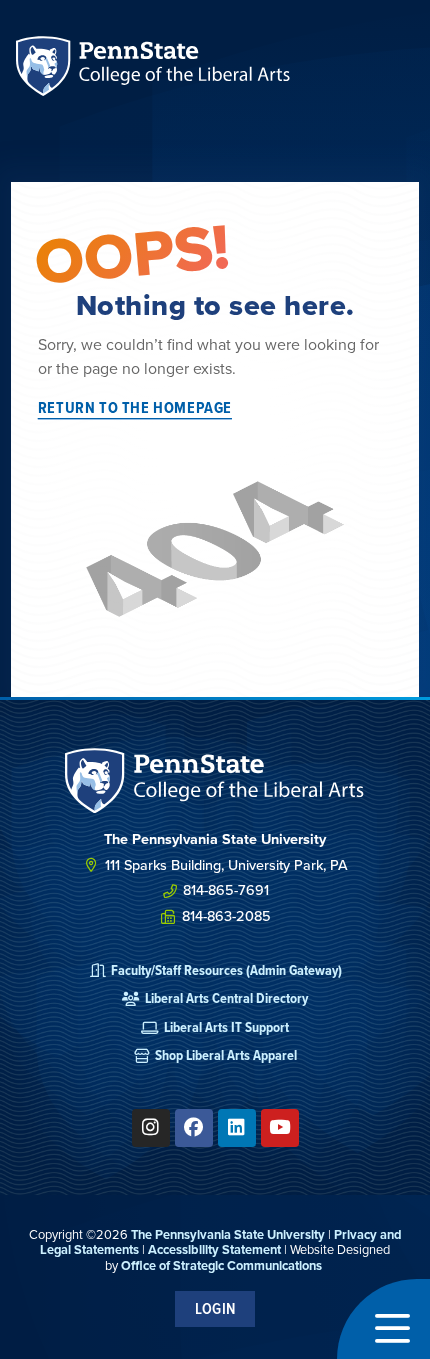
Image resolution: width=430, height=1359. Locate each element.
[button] (383, 1319)
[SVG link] (215, 780)
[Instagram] (151, 1128)
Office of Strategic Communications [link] (221, 1265)
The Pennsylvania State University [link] (228, 1234)
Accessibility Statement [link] (214, 1249)
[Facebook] (194, 1128)
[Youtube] (280, 1128)
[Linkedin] (237, 1128)
